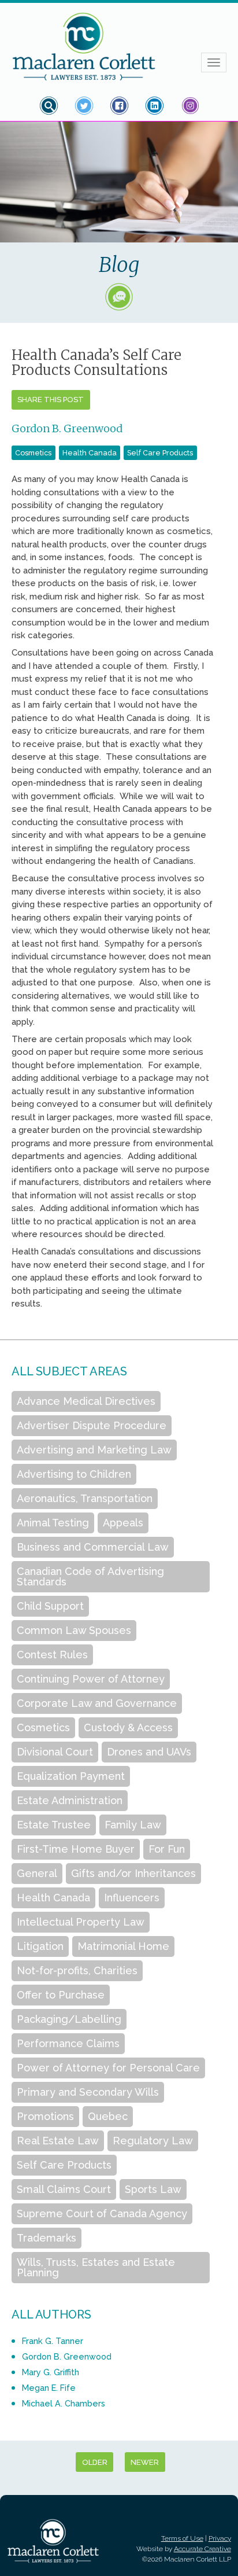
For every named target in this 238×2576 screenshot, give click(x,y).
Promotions (45, 2116)
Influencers (132, 1898)
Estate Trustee (54, 1825)
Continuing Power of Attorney (91, 1679)
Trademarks (47, 2238)
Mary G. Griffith (51, 2372)
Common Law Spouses (74, 1630)
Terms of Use (182, 2538)
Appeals (123, 1523)
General (37, 1873)
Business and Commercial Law (93, 1547)
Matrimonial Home (123, 1946)
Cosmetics (33, 453)
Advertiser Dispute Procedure (92, 1425)
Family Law (133, 1825)
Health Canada (90, 453)
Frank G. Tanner (53, 2341)
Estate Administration (70, 1800)
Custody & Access (128, 1727)
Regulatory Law (153, 2141)
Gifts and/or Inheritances (133, 1873)
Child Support (50, 1606)
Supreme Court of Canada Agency (102, 2213)
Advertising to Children (74, 1474)
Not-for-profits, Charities (77, 1970)
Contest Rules (52, 1655)
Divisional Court (55, 1752)
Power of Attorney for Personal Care (108, 2068)
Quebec (108, 2116)
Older (95, 2462)
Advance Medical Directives (86, 1401)
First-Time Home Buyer (76, 1849)
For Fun (167, 1849)
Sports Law (153, 2189)
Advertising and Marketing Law (94, 1450)
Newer (145, 2462)
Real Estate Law (58, 2141)
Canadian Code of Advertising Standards (90, 1576)
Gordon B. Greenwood (67, 428)
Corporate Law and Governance (97, 1703)
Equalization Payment (71, 1776)
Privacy (220, 2538)
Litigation (40, 1946)
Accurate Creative (202, 2549)
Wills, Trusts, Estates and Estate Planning (96, 2267)
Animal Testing (53, 1523)
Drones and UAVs (149, 1752)
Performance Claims (68, 2043)
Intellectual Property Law (81, 1922)
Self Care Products (160, 453)
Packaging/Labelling (69, 2019)
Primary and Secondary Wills (88, 2092)
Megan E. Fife (49, 2388)
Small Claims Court (64, 2189)
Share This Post (51, 400)
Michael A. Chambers (64, 2403)
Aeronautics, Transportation (85, 1498)
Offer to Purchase (61, 1995)
